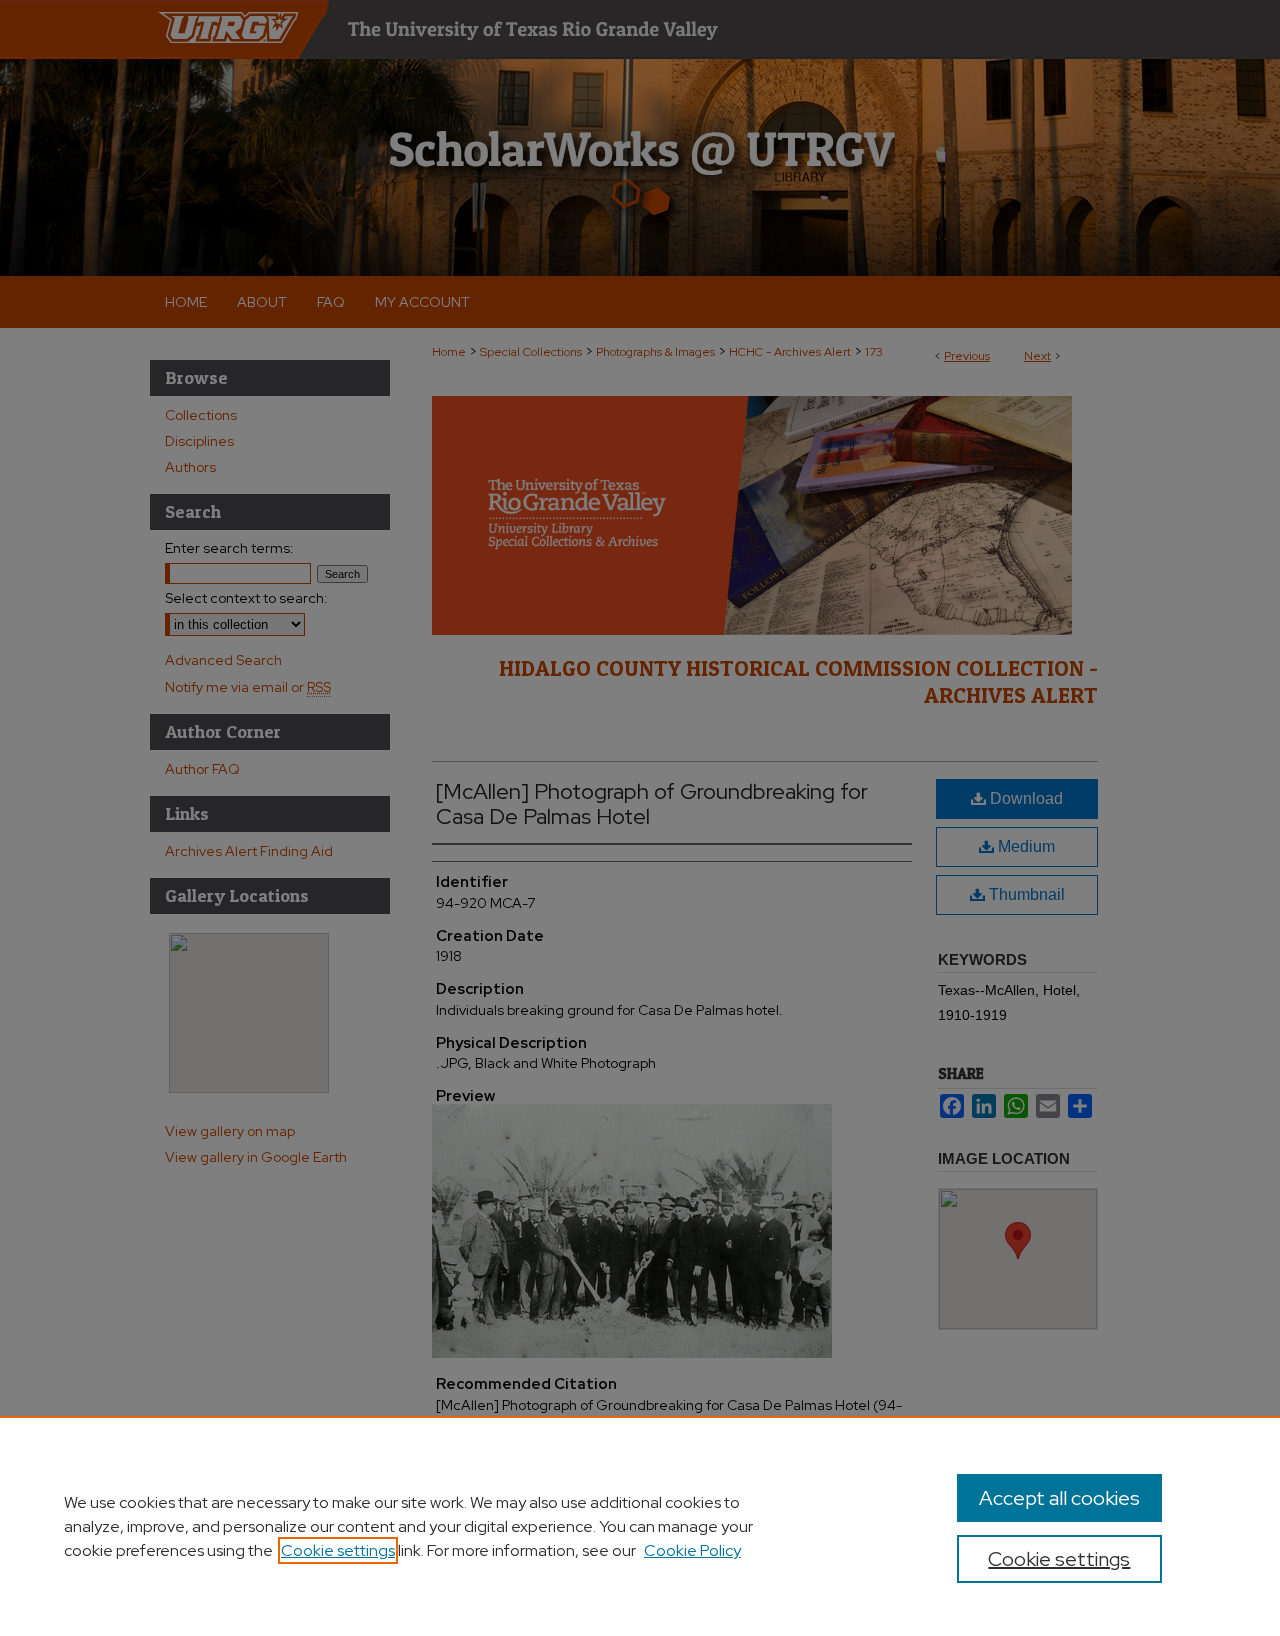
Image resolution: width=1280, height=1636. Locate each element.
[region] (640, 1526)
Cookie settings (338, 1550)
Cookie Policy (692, 1550)
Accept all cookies (1059, 1498)
